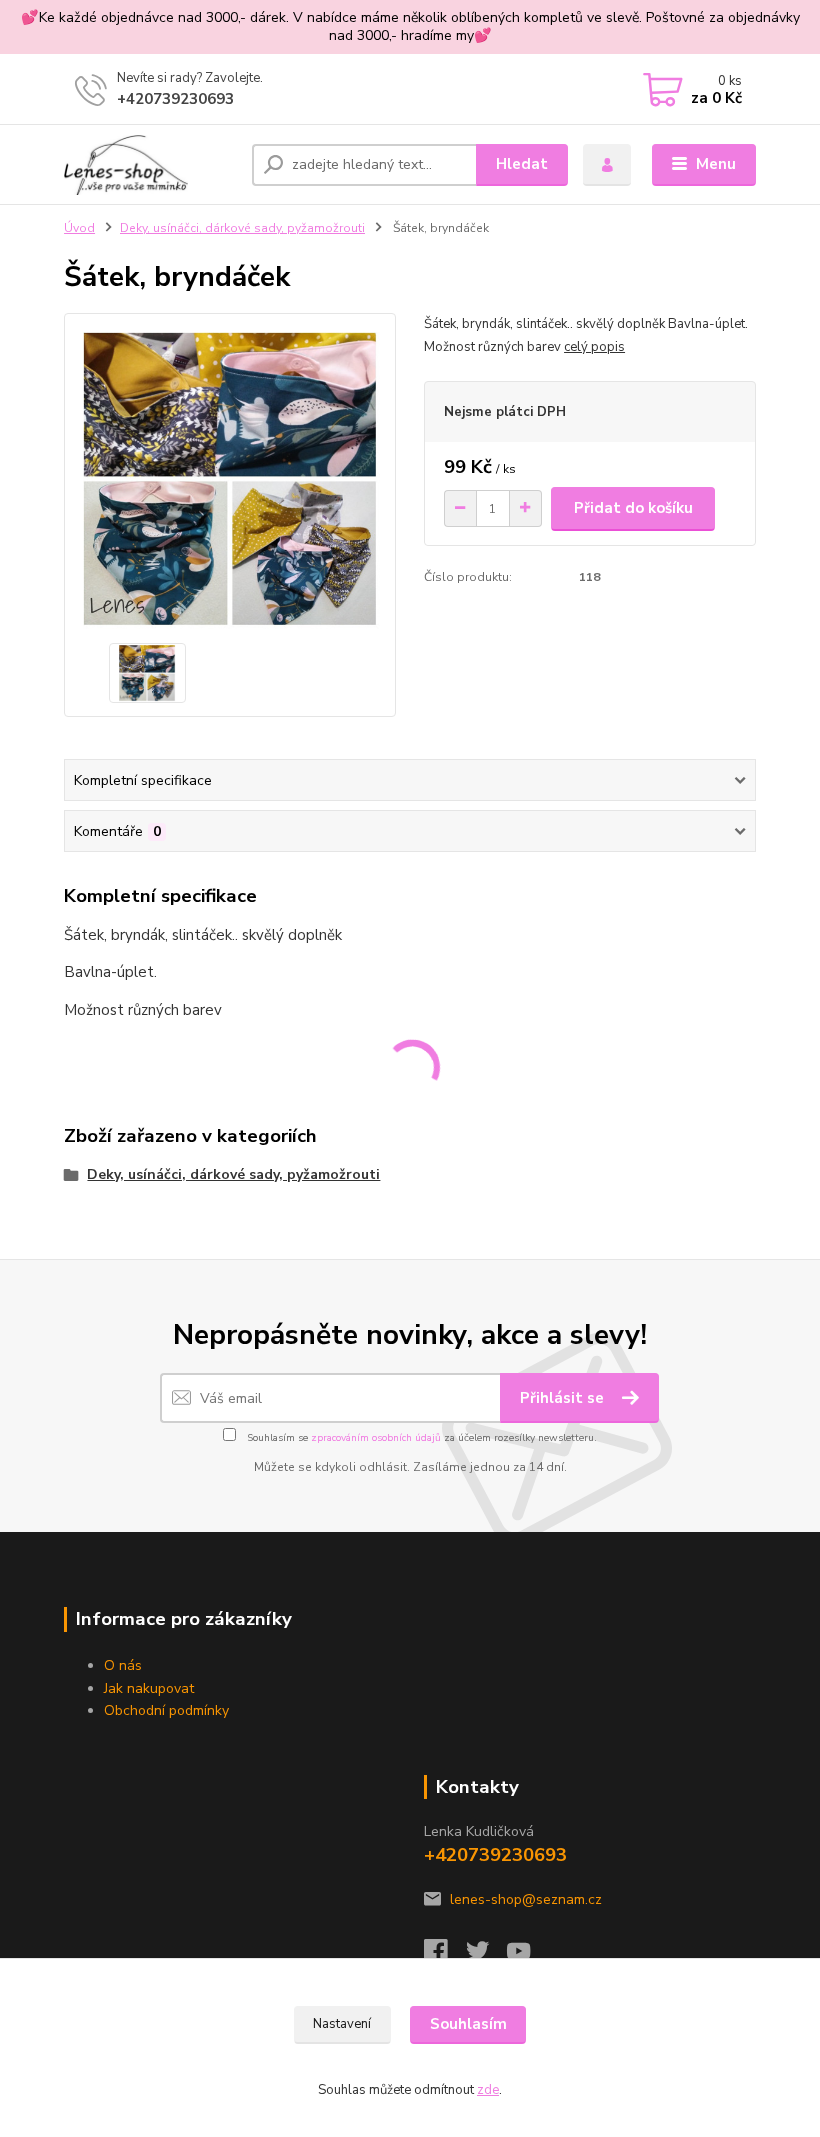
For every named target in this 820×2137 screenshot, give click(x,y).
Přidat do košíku (633, 508)
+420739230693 (175, 99)
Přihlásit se (564, 1398)
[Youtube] (528, 1956)
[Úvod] (150, 165)
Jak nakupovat (149, 1688)
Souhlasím (468, 2024)
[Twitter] (487, 1956)
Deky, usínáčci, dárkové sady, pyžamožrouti (242, 228)
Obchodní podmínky (166, 1710)
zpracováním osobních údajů (376, 1438)
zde (488, 2090)
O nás (123, 1665)
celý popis (594, 347)
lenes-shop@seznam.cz (526, 1899)
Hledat (522, 164)
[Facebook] (445, 1956)
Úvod (79, 228)
